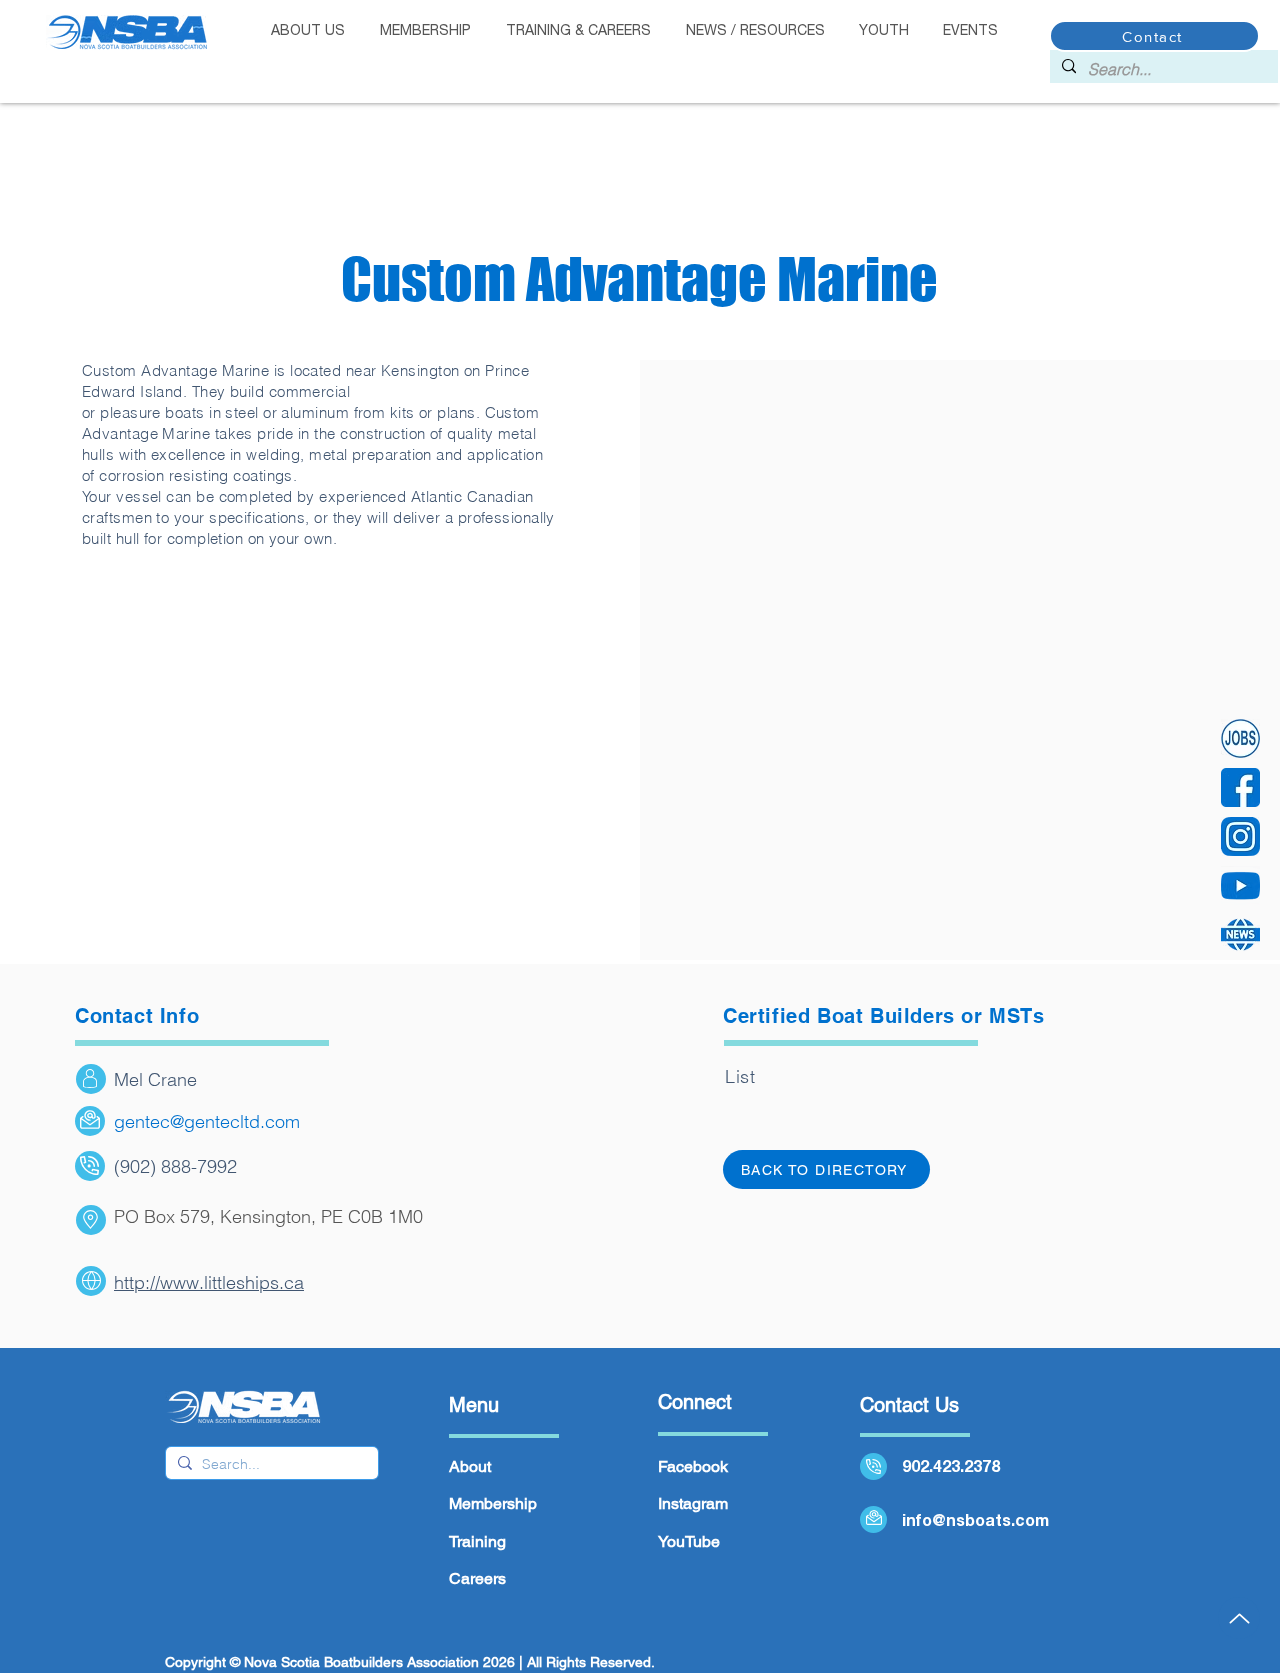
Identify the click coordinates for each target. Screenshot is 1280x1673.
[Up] (1239, 1618)
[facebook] (1240, 787)
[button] (425, 31)
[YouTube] (1240, 885)
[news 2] (1240, 934)
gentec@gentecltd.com (207, 1121)
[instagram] (1240, 836)
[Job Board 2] (1240, 738)
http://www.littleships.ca (209, 1282)
